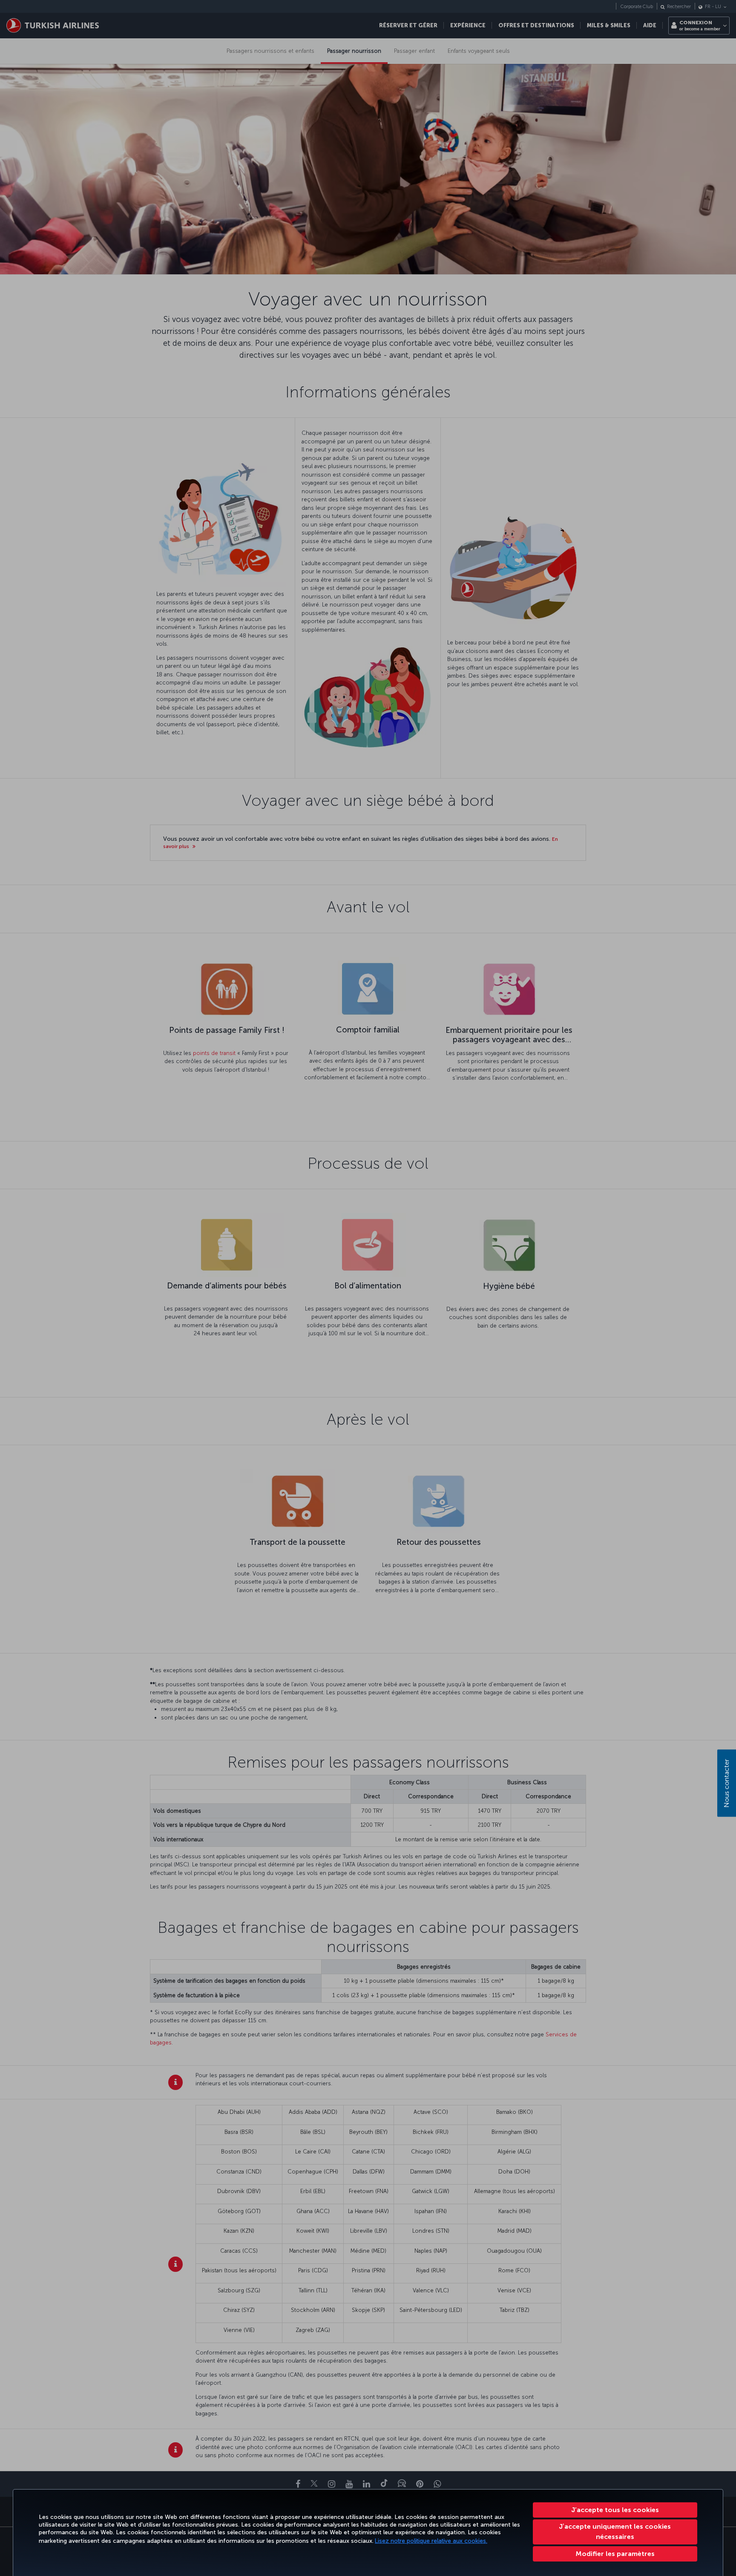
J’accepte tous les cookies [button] (615, 2510)
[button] (615, 2554)
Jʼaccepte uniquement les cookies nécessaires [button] (615, 2531)
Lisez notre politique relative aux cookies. (431, 2541)
